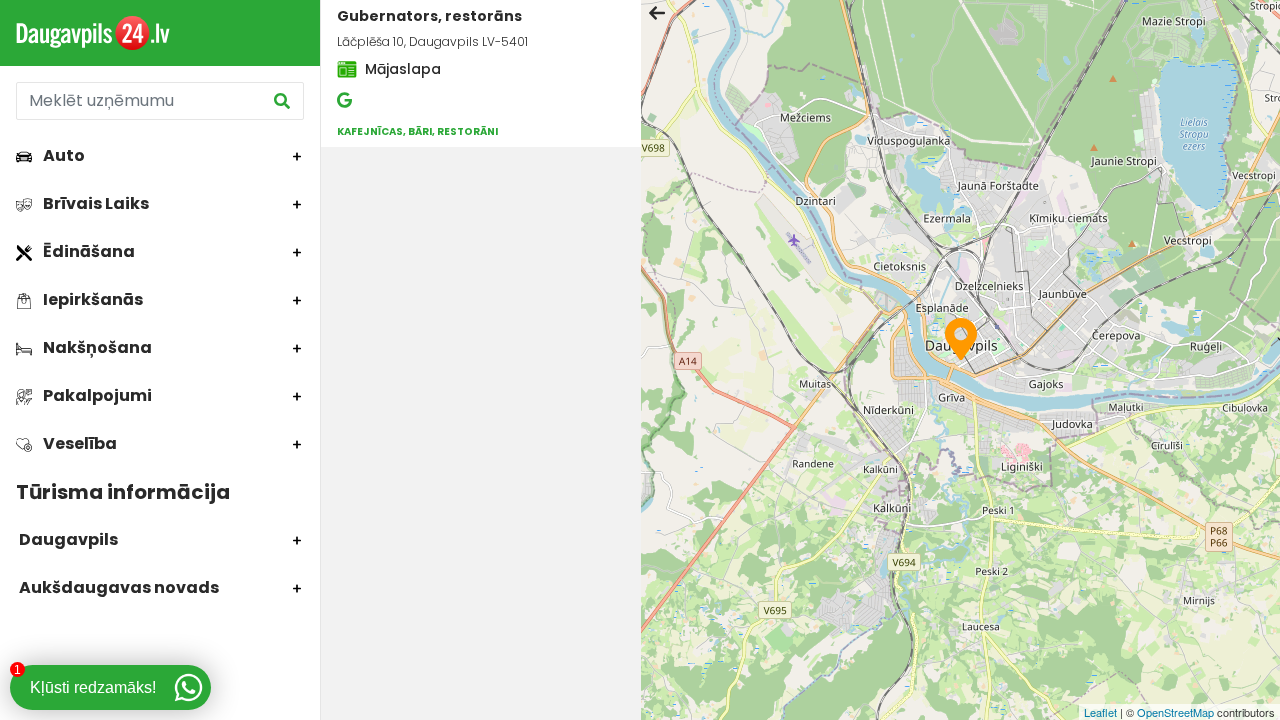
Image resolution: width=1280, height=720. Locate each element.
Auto (62, 155)
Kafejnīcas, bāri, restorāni (417, 131)
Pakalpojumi (96, 395)
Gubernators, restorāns (429, 16)
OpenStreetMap (1175, 712)
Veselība (78, 443)
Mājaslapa (401, 69)
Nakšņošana (96, 347)
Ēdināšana (87, 251)
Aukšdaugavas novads (117, 587)
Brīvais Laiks (94, 203)
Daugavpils (67, 539)
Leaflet (1100, 712)
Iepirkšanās (91, 299)
